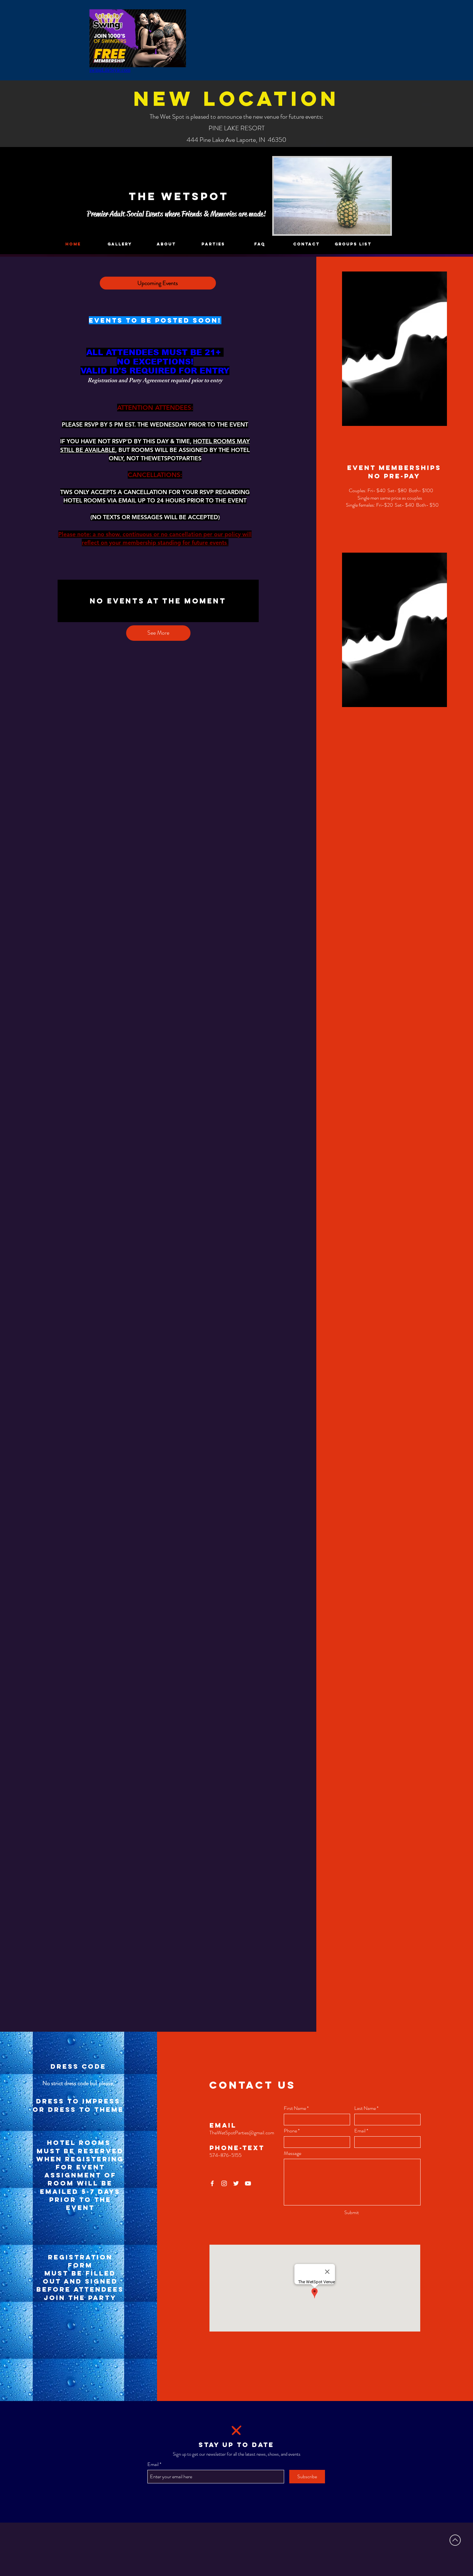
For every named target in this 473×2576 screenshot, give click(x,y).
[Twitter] (236, 2183)
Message (292, 2153)
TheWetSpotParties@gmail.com (242, 2133)
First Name (295, 2108)
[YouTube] (248, 2183)
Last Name (365, 2108)
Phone (290, 2131)
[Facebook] (212, 2183)
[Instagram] (224, 2183)
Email (360, 2131)
